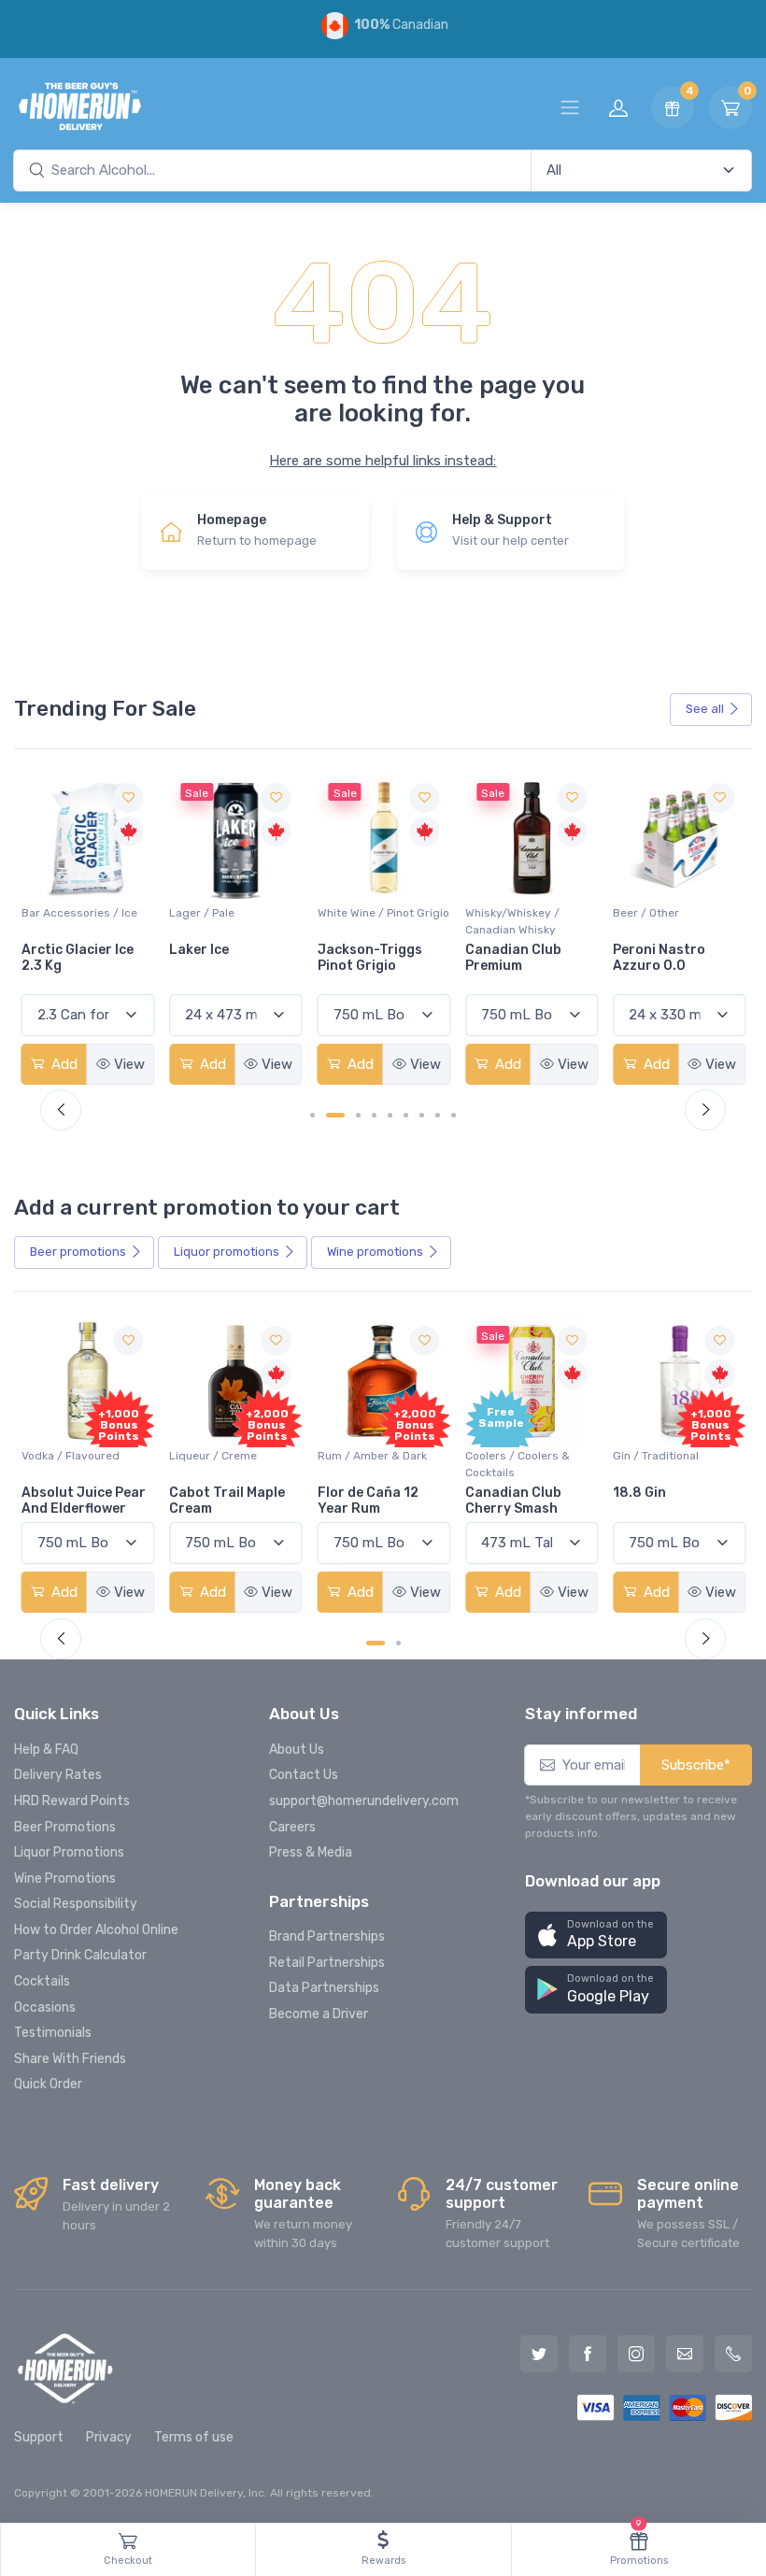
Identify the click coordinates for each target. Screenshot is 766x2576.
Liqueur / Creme (213, 1456)
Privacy (109, 2437)
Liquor (227, 1252)
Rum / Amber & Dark (372, 1456)
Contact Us (304, 1775)
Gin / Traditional (656, 1456)
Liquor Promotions (69, 1852)
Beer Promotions (65, 1827)
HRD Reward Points (72, 1801)
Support (39, 2437)
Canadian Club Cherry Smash (513, 1501)
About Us (297, 1750)
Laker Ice (51, 950)
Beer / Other (498, 913)
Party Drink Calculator (80, 1955)
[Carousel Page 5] (390, 1115)
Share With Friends (70, 2059)
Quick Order (48, 2084)
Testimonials (53, 2033)
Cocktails (42, 1981)
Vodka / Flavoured (71, 1456)
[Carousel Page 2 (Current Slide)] (335, 1115)
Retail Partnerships (327, 1963)
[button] (596, 1936)
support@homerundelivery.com (364, 1801)
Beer (78, 1252)
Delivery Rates (58, 1775)
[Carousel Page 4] (374, 1115)
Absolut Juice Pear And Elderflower (84, 1501)
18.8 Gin (639, 1493)
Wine (375, 1252)
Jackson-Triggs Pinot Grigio (221, 958)
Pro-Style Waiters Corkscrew (671, 958)
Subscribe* (696, 1765)
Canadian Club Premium (366, 958)
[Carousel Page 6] (406, 1115)
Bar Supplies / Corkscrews (651, 921)
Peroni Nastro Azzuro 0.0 (511, 958)
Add (63, 1064)
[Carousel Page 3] (358, 1115)
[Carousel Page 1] (312, 1115)
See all (705, 709)
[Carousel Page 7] (422, 1115)
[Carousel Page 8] (438, 1115)
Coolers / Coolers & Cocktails (518, 1464)
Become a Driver (319, 2014)
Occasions (45, 2007)
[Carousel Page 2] (398, 1643)
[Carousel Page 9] (454, 1115)
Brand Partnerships (327, 1936)
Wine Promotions (65, 1879)
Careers (292, 1827)
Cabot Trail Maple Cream (227, 1501)
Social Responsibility (76, 1904)
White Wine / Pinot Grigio (235, 913)
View (129, 1064)
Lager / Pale (54, 913)
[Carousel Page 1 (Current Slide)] (376, 1643)
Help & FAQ (46, 1750)
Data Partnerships (324, 1988)
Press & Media (311, 1852)
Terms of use (194, 2437)
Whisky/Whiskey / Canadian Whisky (365, 921)
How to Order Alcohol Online (96, 1930)
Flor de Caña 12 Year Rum (368, 1501)
